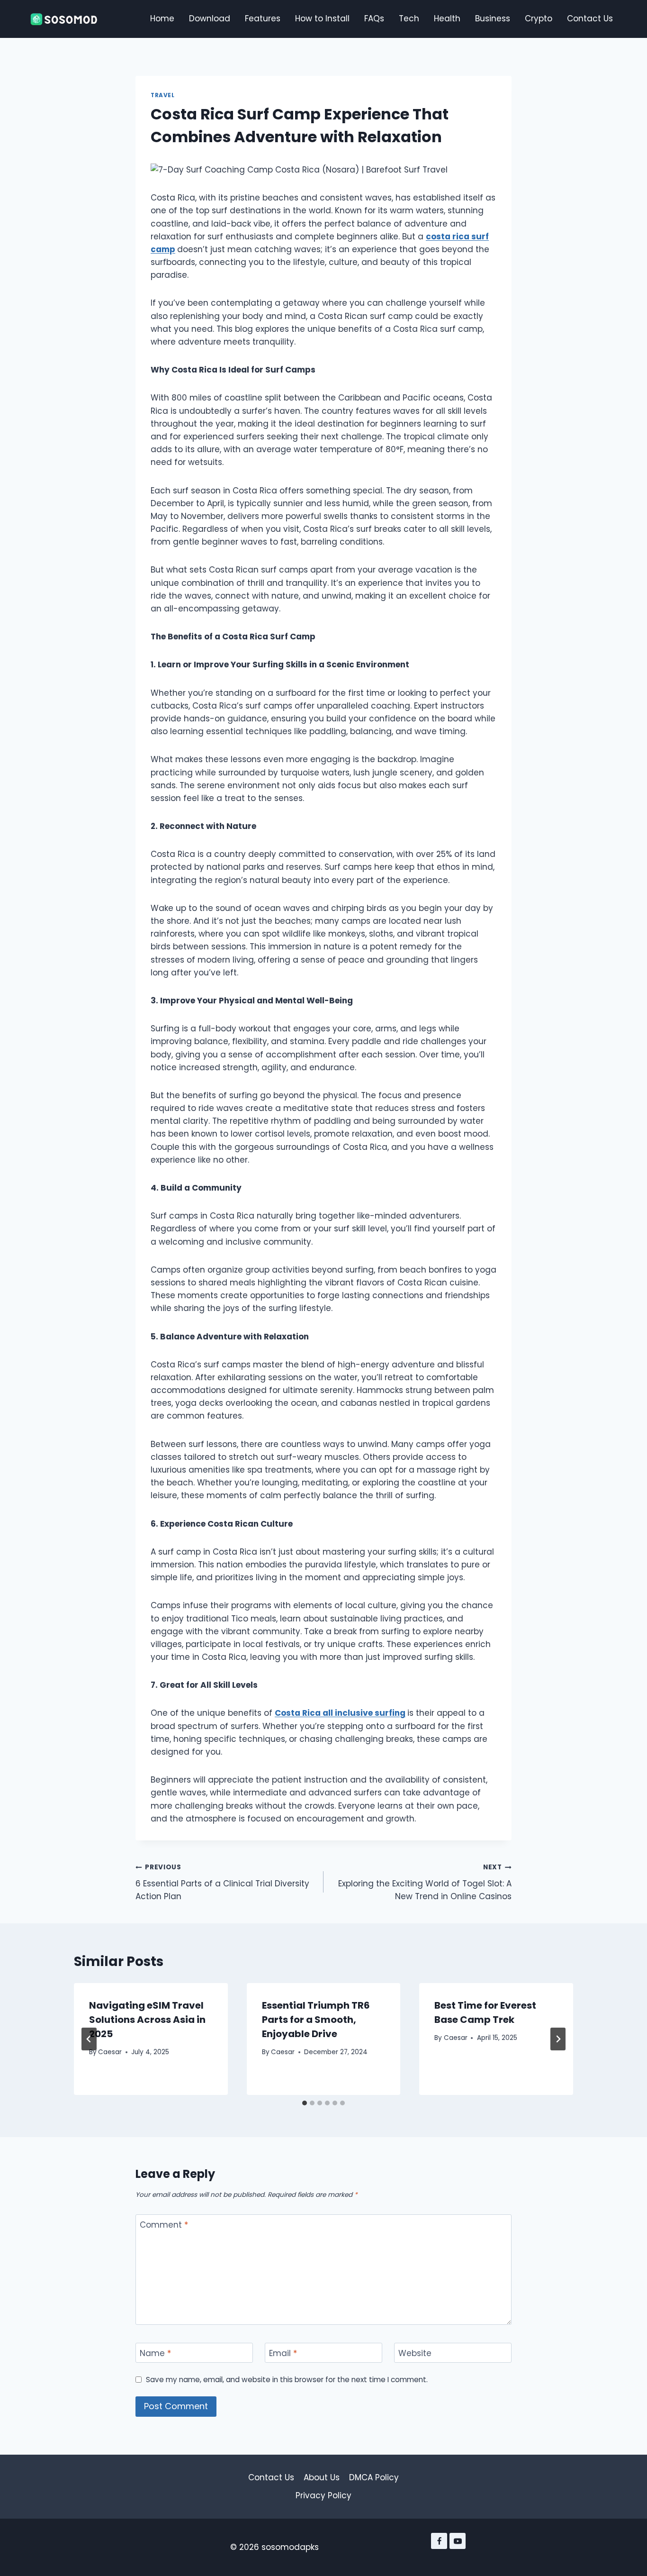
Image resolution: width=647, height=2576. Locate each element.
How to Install (322, 18)
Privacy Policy (323, 2495)
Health (447, 18)
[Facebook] (439, 2541)
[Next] (558, 2039)
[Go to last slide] (89, 2039)
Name (155, 2353)
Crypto (539, 18)
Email (283, 2353)
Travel (163, 95)
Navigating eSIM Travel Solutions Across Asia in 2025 (147, 2020)
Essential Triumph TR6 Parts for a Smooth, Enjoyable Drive (316, 2020)
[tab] (305, 2103)
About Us (322, 2477)
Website (415, 2353)
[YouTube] (458, 2541)
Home (162, 18)
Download (210, 18)
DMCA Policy (374, 2477)
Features (263, 18)
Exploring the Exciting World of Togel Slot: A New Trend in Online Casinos (425, 1882)
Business (493, 18)
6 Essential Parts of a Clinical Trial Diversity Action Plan (222, 1882)
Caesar (110, 2052)
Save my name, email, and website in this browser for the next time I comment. (287, 2380)
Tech (409, 18)
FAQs (374, 18)
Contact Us (590, 18)
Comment (164, 2225)
